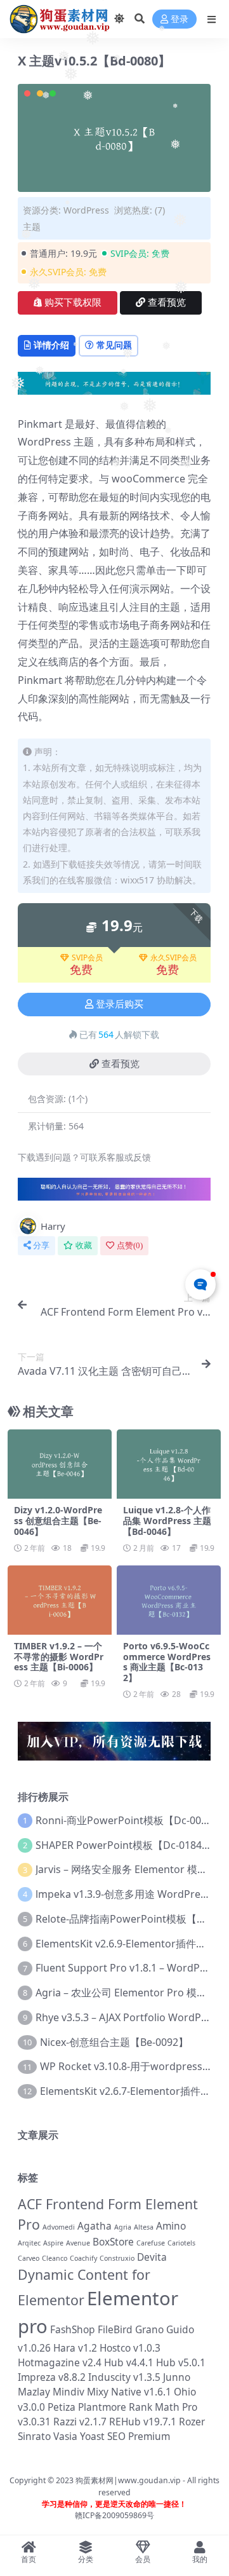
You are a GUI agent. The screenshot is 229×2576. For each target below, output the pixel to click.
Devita (152, 2257)
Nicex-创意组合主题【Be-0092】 (114, 2042)
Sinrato (34, 2436)
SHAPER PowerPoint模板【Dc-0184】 (124, 1845)
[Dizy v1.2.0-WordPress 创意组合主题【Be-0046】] (60, 1464)
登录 (180, 19)
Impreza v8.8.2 (52, 2377)
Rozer (192, 2422)
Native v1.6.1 (141, 2392)
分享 (41, 1245)
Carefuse (151, 2243)
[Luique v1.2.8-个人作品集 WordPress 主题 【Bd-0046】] (169, 1464)
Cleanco (55, 2258)
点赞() (130, 1245)
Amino (171, 2226)
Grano (149, 2329)
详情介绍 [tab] (51, 345)
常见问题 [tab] (114, 345)
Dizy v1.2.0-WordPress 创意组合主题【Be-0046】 (58, 1521)
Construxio (117, 2258)
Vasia (65, 2436)
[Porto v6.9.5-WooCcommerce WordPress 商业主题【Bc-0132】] (169, 1600)
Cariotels (181, 2243)
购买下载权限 (73, 303)
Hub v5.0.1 (181, 2362)
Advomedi (59, 2227)
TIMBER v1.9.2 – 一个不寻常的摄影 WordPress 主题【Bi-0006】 (59, 1657)
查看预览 (167, 303)
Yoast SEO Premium (125, 2436)
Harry (53, 1226)
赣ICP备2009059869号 (115, 2515)
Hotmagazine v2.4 (60, 2362)
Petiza (62, 2407)
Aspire (53, 2243)
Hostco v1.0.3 (130, 2348)
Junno (177, 2377)
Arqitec (29, 2243)
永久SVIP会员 (173, 958)
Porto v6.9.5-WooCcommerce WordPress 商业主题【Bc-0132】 (167, 1662)
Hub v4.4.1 (129, 2362)
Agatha (95, 2226)
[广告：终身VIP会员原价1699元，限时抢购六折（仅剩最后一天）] (114, 387)
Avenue (78, 2243)
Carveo (29, 2258)
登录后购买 (120, 1004)
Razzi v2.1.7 (80, 2422)
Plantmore (102, 2407)
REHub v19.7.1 (143, 2422)
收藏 (84, 1245)
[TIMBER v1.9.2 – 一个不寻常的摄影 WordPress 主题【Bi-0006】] (60, 1600)
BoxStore (113, 2242)
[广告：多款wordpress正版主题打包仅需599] (114, 1193)
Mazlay (34, 2392)
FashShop (73, 2329)
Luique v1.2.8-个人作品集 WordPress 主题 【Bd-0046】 (167, 1521)
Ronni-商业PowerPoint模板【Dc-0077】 (129, 1820)
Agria (123, 2227)
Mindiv (69, 2392)
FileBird (115, 2329)
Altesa (144, 2227)
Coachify (83, 2258)
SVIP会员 (87, 958)
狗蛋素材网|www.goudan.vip (128, 2480)
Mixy (98, 2392)
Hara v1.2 (75, 2348)
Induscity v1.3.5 (124, 2377)
